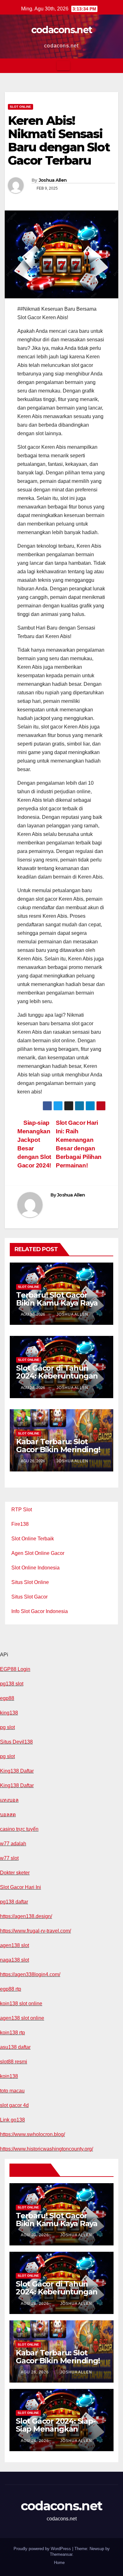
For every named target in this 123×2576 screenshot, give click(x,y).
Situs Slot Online (30, 1582)
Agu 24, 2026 (35, 2441)
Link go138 (12, 2120)
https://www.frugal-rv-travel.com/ (35, 1931)
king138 (9, 1713)
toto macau (12, 2091)
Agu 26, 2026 (35, 2372)
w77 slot (9, 1858)
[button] (114, 66)
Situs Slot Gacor (29, 1597)
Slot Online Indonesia (35, 1568)
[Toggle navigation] (63, 66)
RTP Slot (22, 1510)
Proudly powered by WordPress (43, 2549)
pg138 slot (12, 1684)
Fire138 (20, 1524)
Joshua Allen (53, 180)
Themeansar (61, 2554)
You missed (31, 2170)
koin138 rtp (12, 2033)
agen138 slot (15, 1945)
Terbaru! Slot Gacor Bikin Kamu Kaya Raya (57, 1299)
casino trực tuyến (19, 1829)
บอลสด (8, 1815)
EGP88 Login (15, 1669)
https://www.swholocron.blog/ (32, 2134)
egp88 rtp (11, 1989)
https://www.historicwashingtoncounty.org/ (47, 2149)
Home (59, 2563)
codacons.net (62, 30)
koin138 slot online (21, 2004)
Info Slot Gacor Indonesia (40, 1611)
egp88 (7, 1698)
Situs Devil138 (16, 1742)
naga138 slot (15, 1960)
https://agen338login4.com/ (30, 1974)
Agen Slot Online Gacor (38, 1553)
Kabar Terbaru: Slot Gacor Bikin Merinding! (58, 1446)
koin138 (9, 2076)
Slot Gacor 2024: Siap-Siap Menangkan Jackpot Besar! (56, 2429)
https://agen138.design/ (26, 1916)
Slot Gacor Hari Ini (20, 1887)
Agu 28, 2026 (35, 2304)
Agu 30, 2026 (35, 2235)
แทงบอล (9, 1800)
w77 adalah (13, 1844)
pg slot (7, 1727)
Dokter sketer (15, 1873)
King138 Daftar (17, 1771)
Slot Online (20, 107)
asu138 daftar (15, 2047)
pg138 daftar (14, 1902)
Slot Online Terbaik (33, 1539)
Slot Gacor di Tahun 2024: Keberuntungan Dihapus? (57, 1376)
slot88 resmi (14, 2062)
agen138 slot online (22, 2018)
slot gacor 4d (14, 2105)
